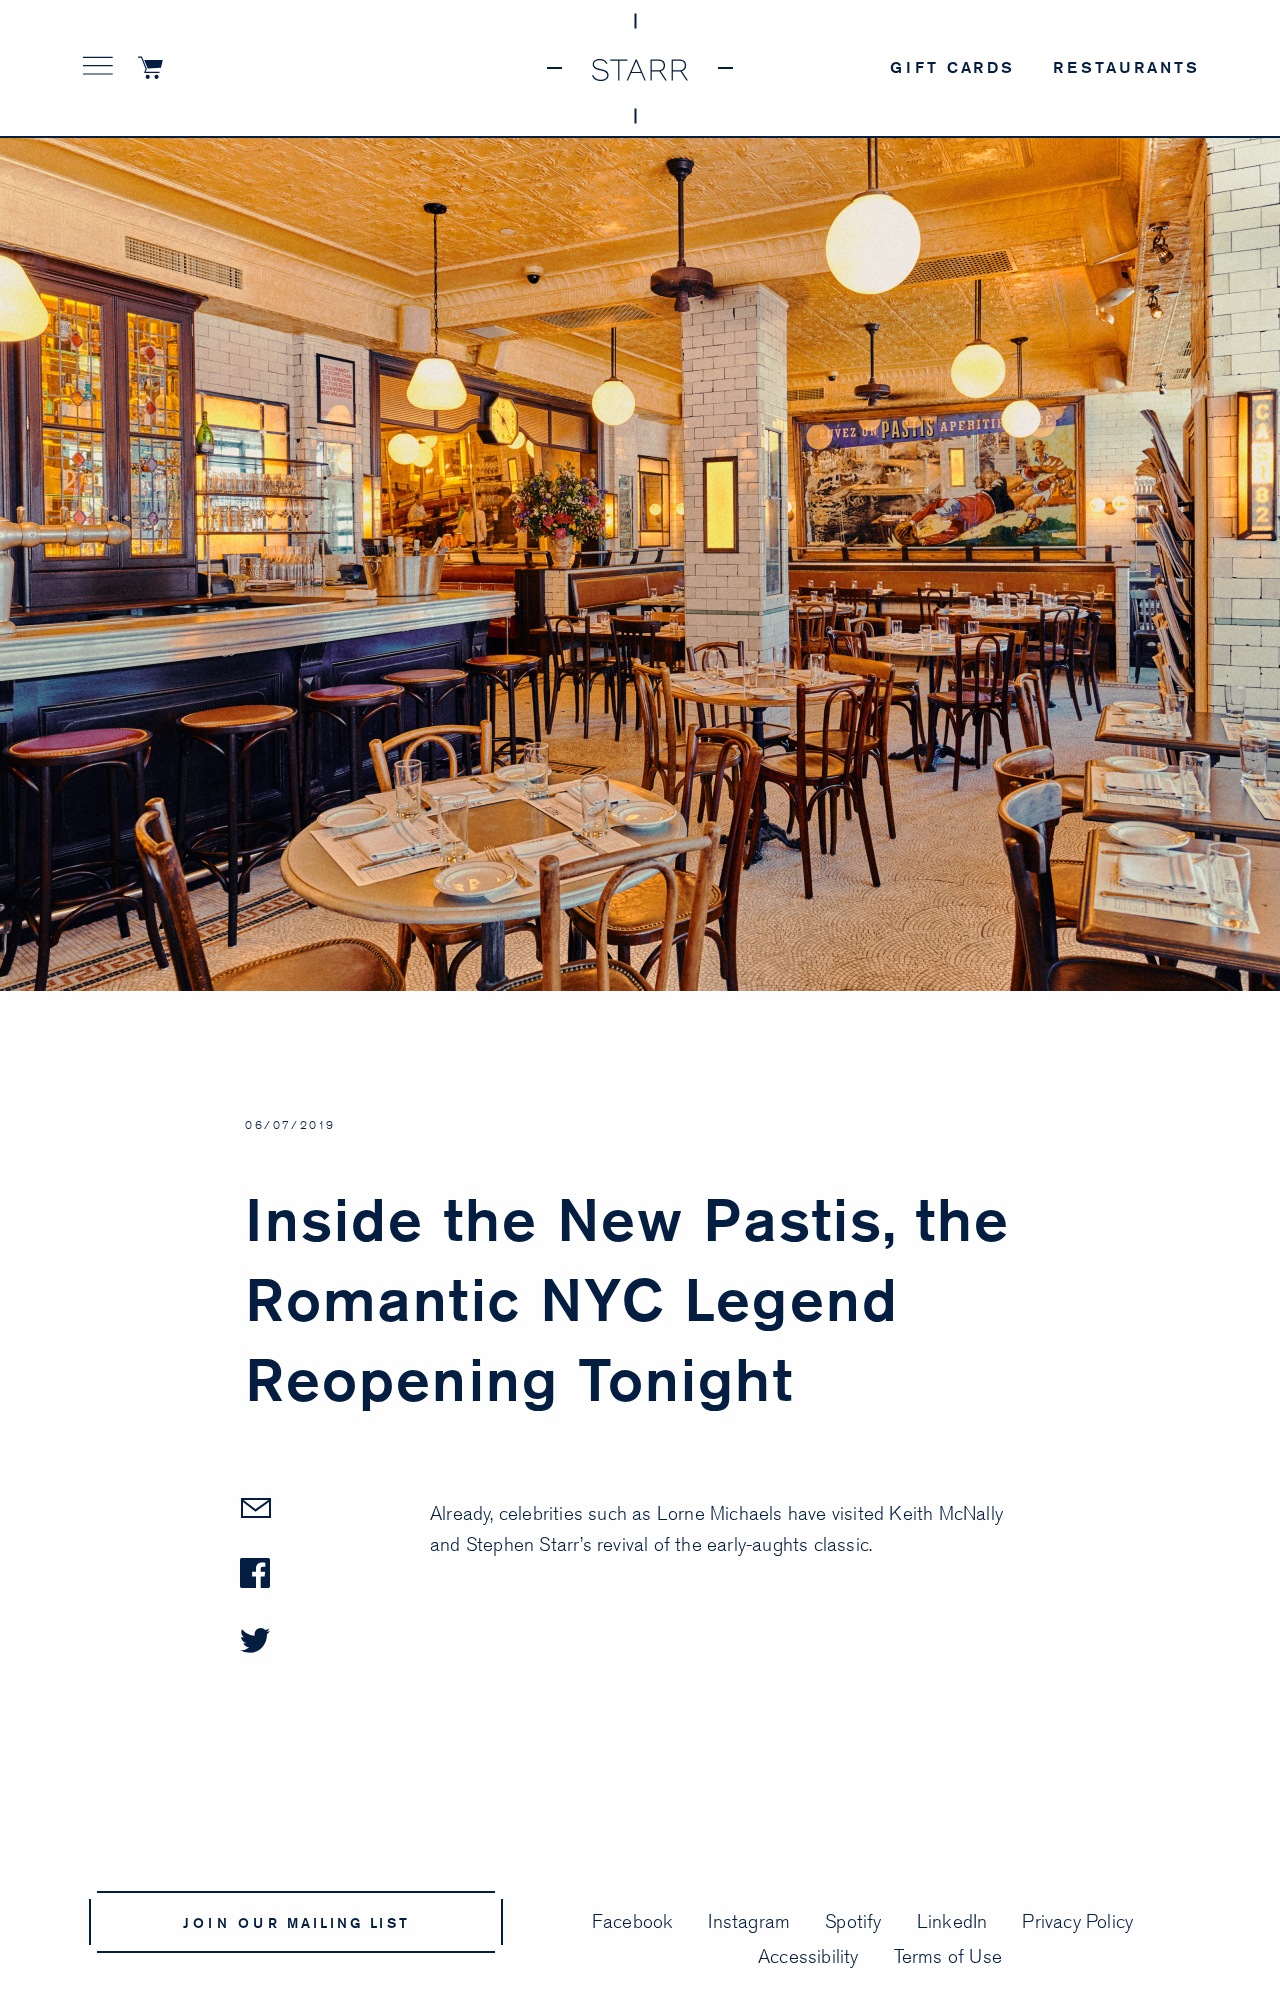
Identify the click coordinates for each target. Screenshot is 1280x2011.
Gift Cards (952, 67)
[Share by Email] (335, 1528)
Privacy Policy (1077, 1921)
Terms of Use (948, 1956)
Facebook (633, 1921)
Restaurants (1126, 67)
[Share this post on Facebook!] (335, 1593)
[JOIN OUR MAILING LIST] (303, 1967)
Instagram (749, 1921)
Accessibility (808, 1956)
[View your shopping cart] (159, 69)
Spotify (853, 1921)
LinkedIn (952, 1921)
